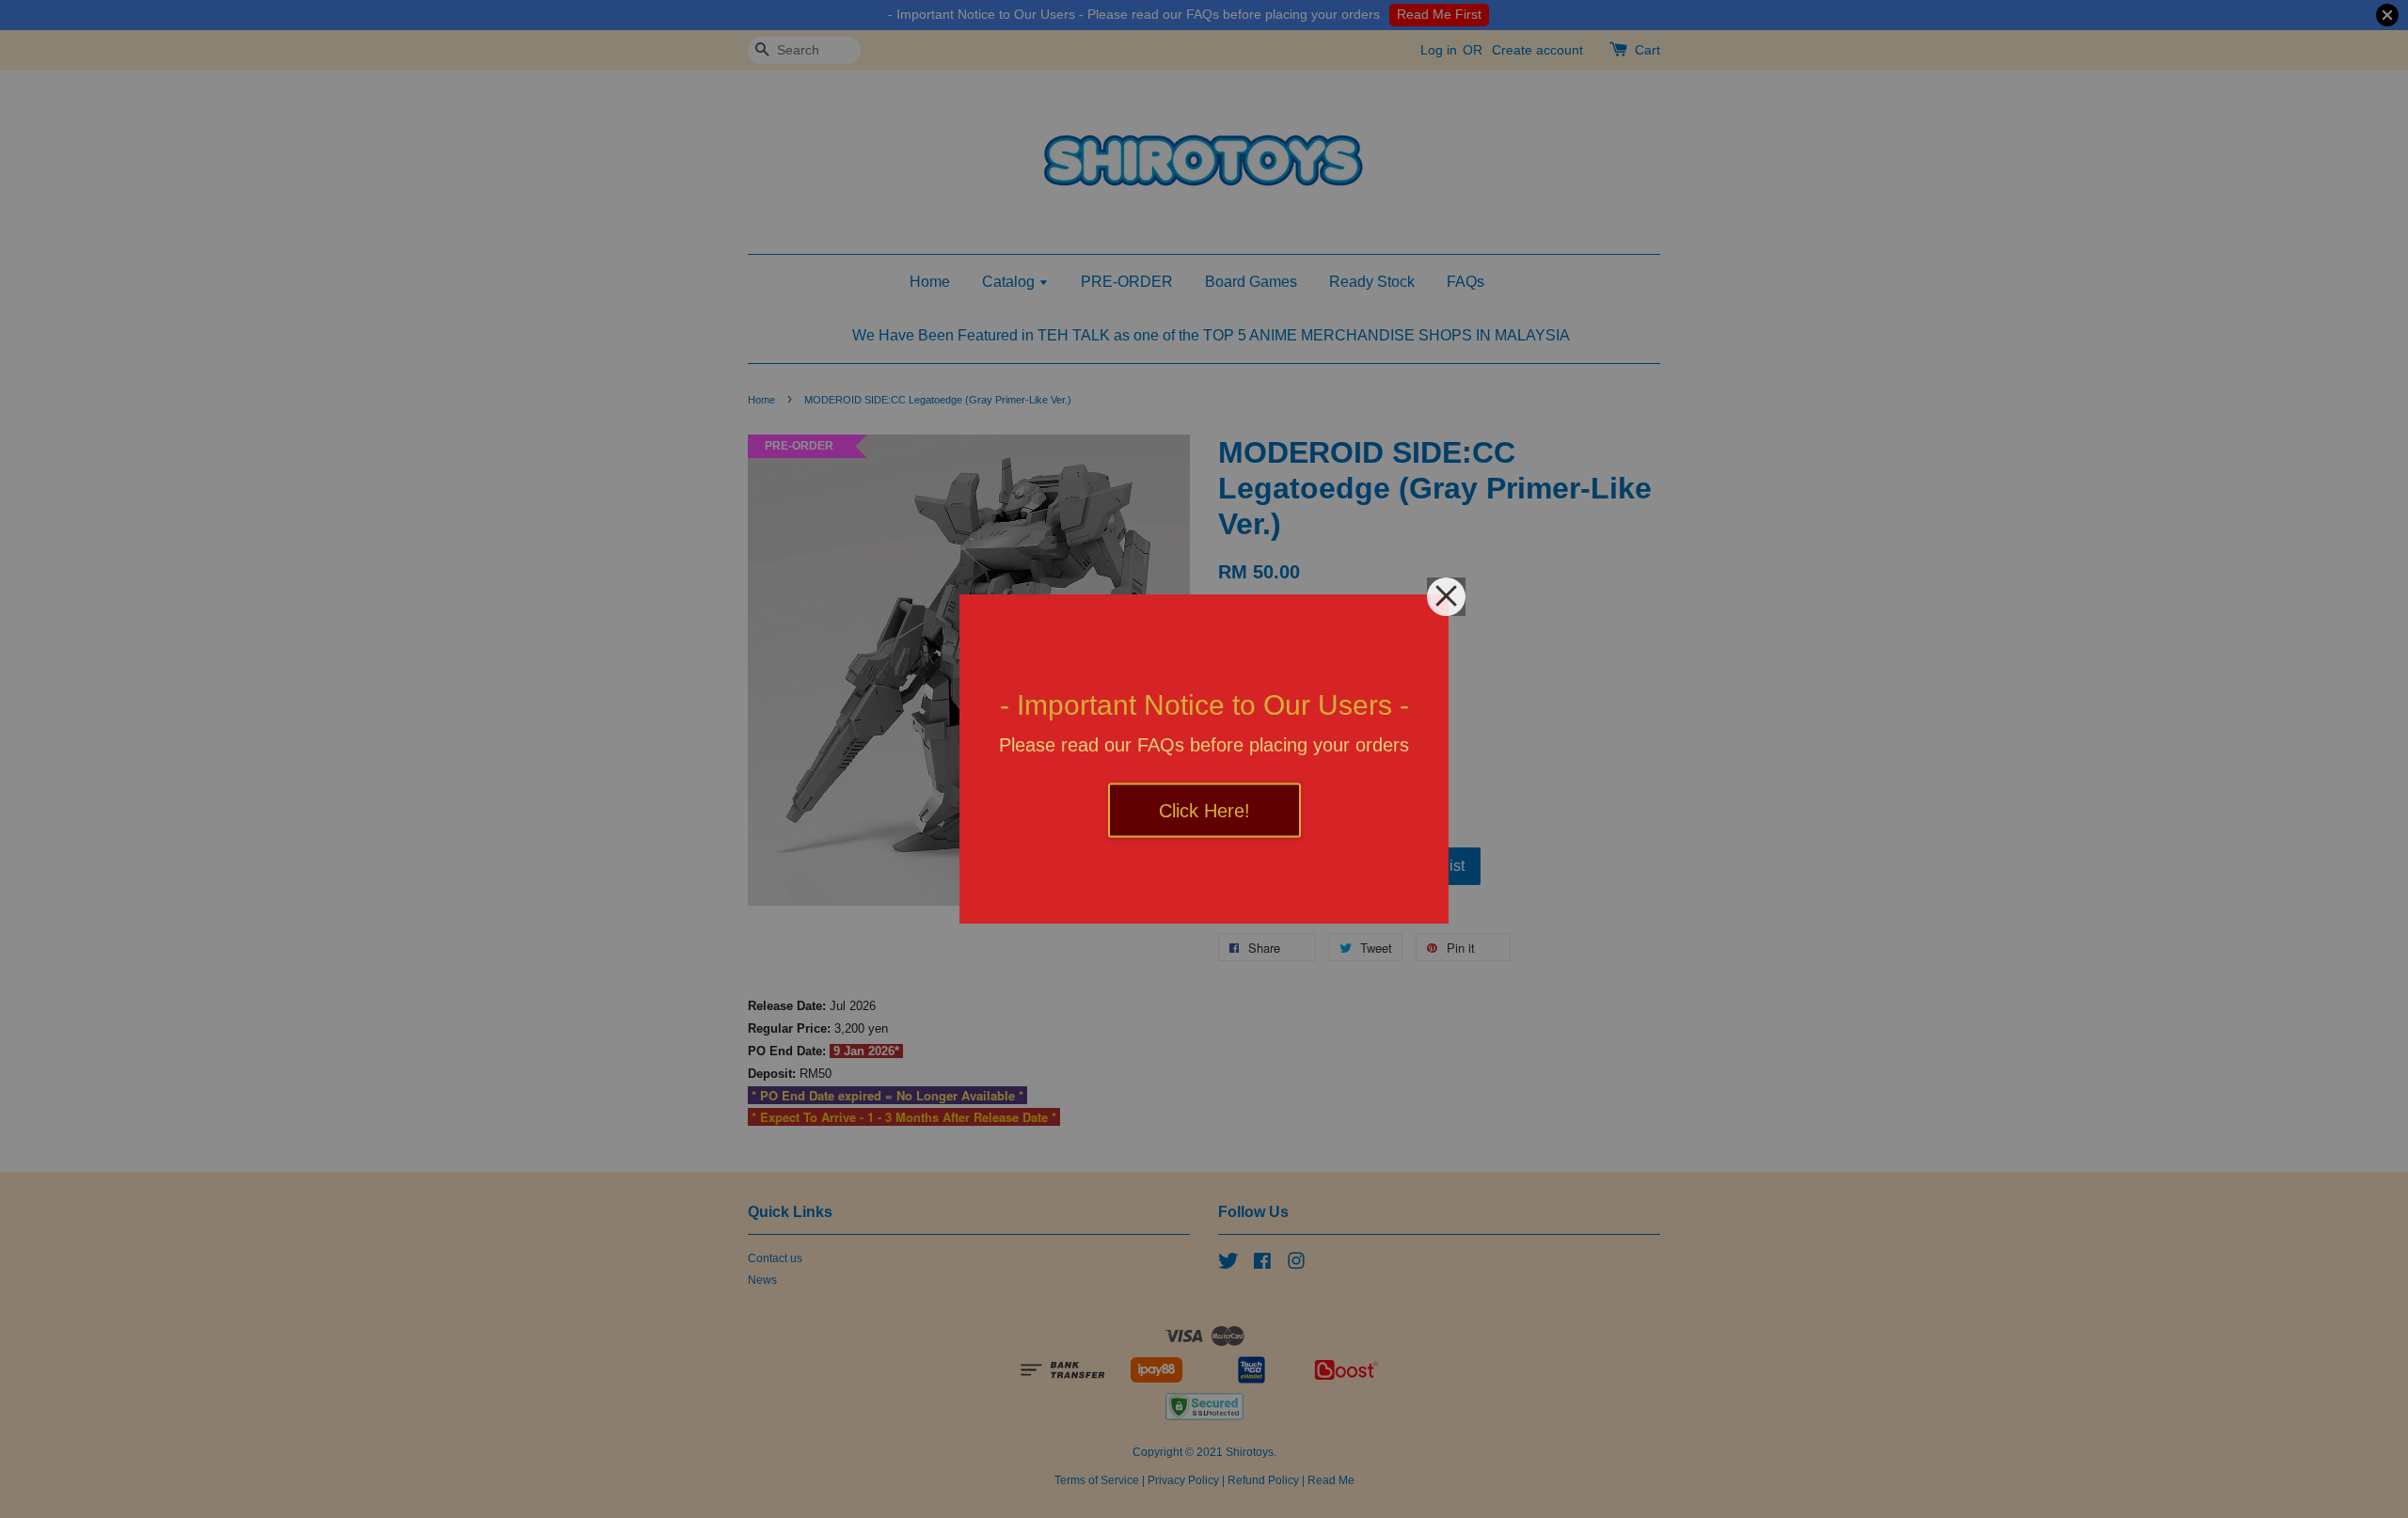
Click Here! (1204, 811)
